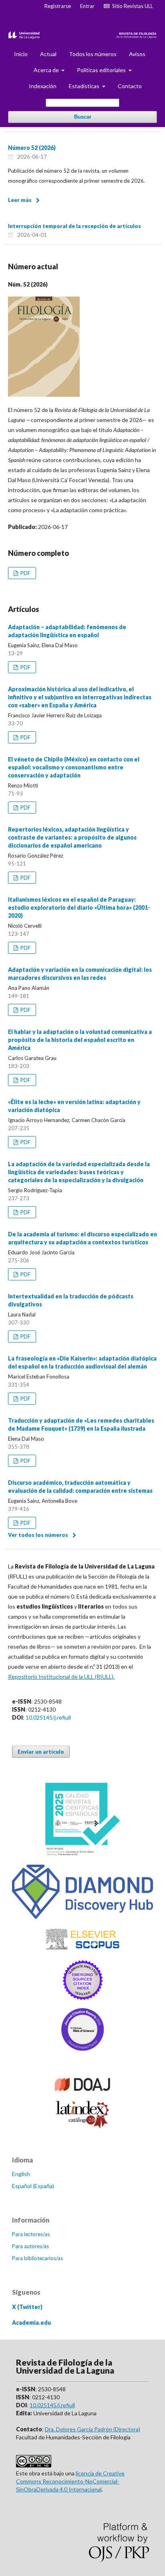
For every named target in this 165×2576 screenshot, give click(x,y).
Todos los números (93, 54)
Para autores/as (30, 2246)
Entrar (87, 6)
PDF (25, 573)
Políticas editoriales (102, 70)
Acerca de (47, 70)
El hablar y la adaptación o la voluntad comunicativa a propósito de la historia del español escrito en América (80, 1040)
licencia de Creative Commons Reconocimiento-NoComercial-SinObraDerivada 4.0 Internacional (70, 2481)
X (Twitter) (27, 2307)
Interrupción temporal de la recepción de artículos (74, 226)
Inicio (21, 54)
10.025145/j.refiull (48, 1717)
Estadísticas (85, 86)
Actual (48, 54)
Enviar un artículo (41, 1752)
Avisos (137, 54)
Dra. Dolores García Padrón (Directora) (93, 2429)
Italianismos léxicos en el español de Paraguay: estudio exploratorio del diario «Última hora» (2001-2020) (79, 907)
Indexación (43, 86)
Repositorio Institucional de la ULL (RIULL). (61, 1677)
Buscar (83, 117)
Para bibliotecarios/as (37, 2258)
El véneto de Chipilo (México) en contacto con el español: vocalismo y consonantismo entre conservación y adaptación (74, 767)
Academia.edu (31, 2323)
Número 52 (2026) (32, 148)
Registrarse (58, 6)
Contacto (130, 86)
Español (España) (33, 2186)
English (21, 2174)
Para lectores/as (31, 2234)
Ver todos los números (38, 1535)
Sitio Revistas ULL (131, 6)
